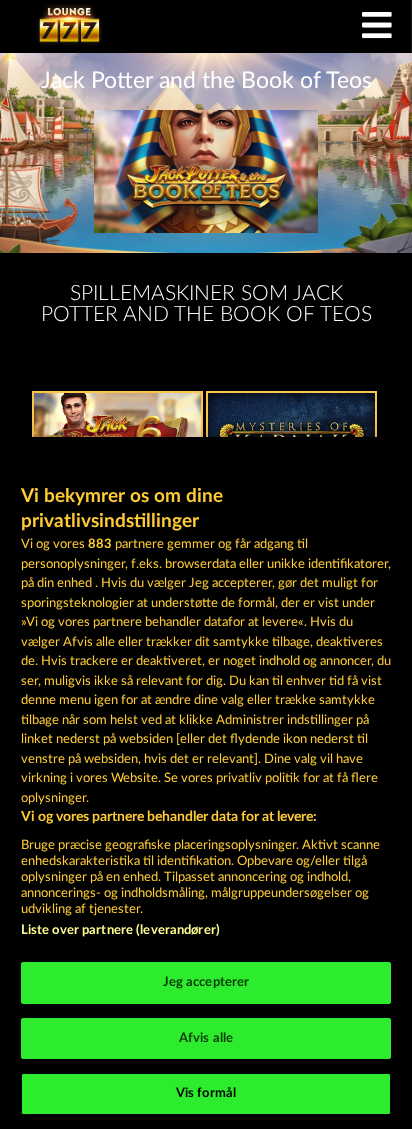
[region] (206, 783)
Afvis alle (206, 1038)
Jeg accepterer (206, 982)
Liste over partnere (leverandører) (120, 930)
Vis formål (206, 1093)
